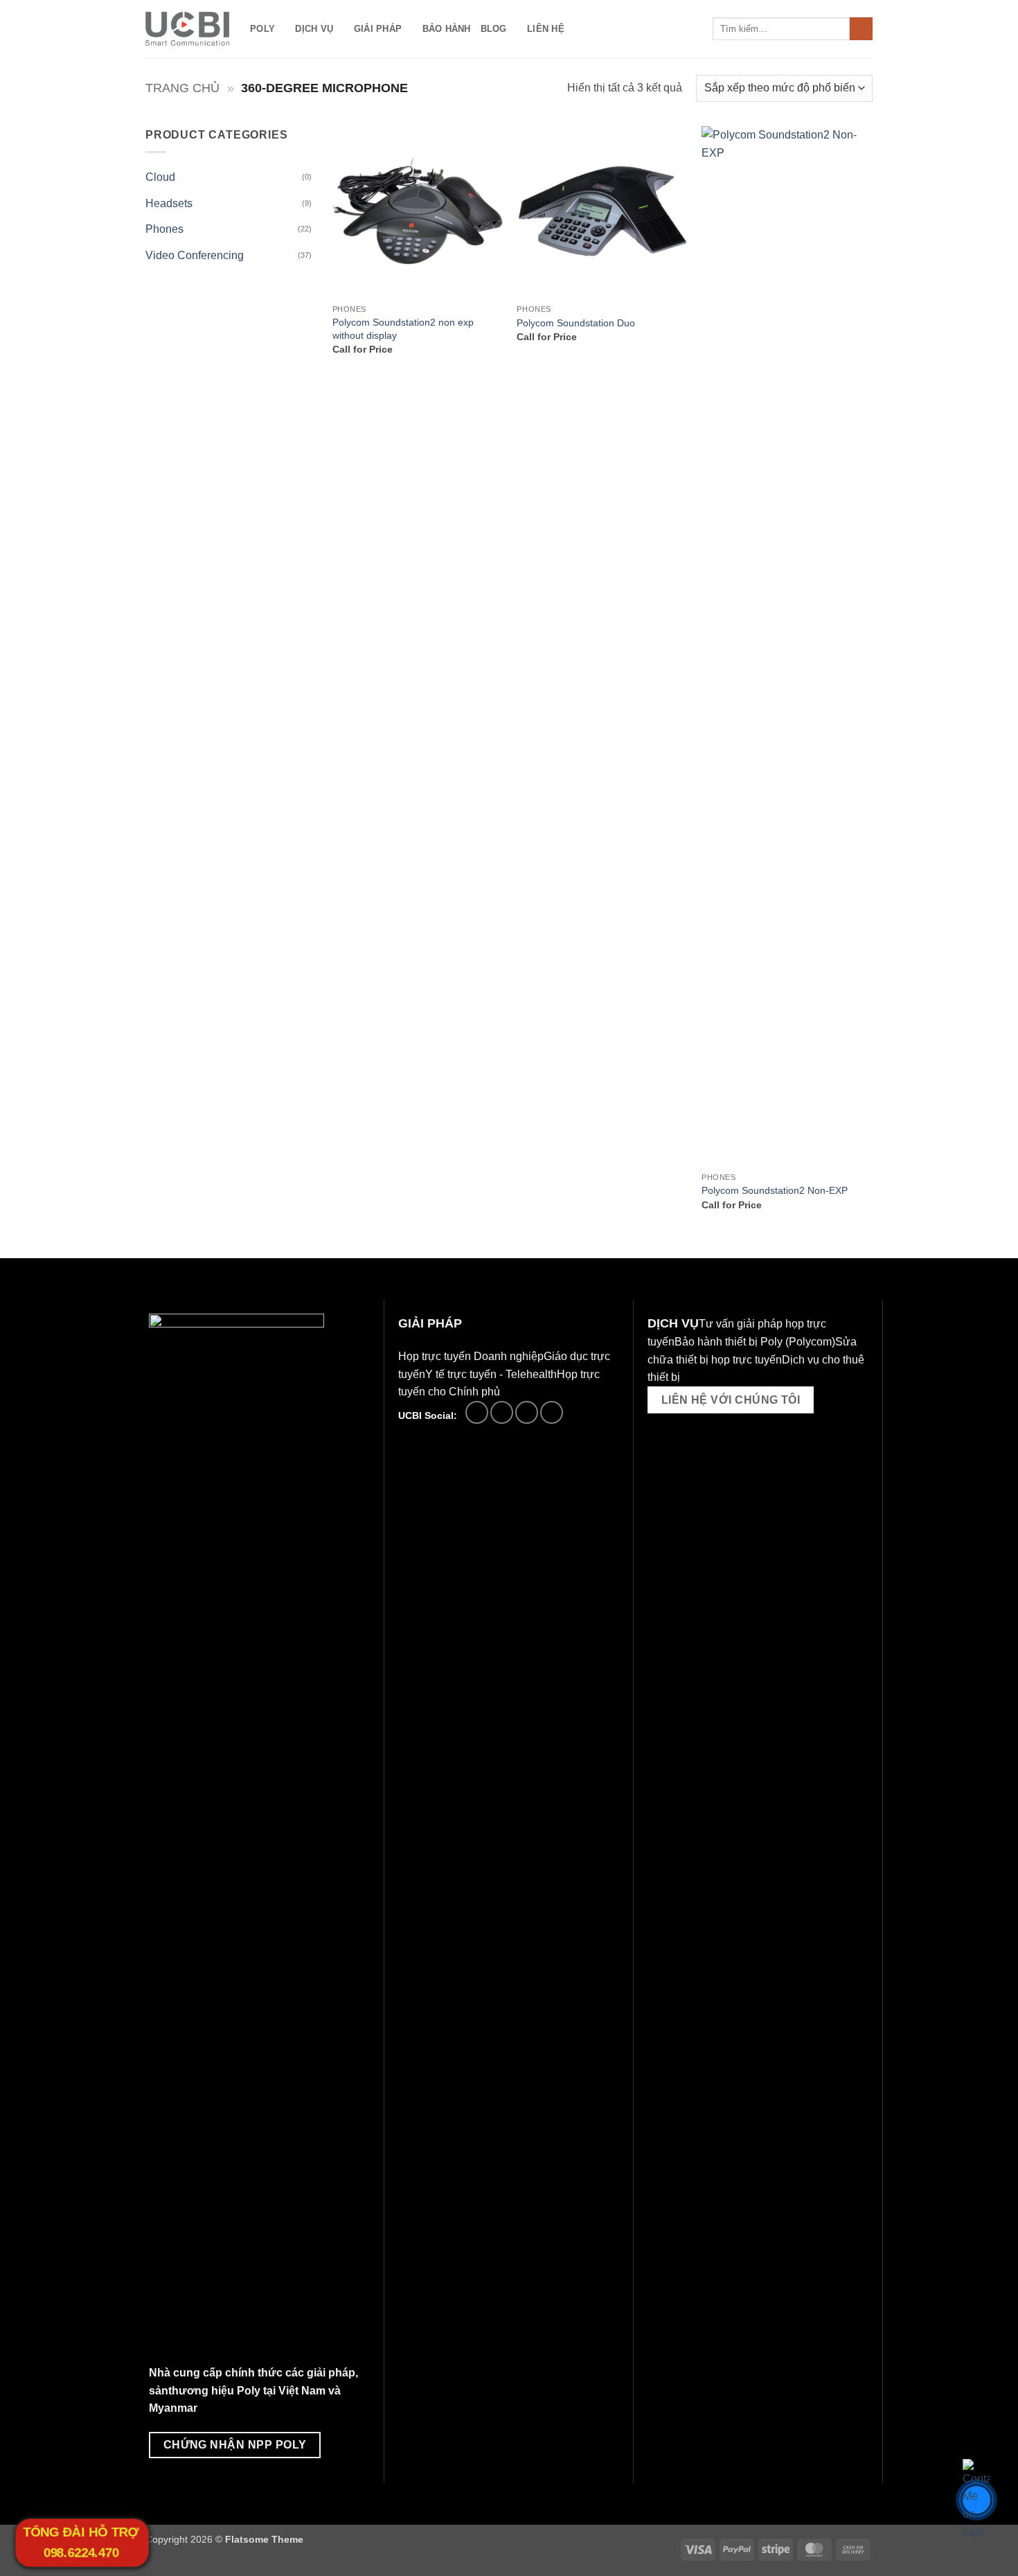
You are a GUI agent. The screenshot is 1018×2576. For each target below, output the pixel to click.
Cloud (160, 177)
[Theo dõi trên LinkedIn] (527, 1412)
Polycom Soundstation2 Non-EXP (775, 1190)
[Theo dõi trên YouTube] (552, 1412)
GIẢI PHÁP (378, 29)
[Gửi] (861, 29)
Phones (164, 229)
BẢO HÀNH (447, 29)
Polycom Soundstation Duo (576, 323)
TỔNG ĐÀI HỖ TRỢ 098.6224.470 (81, 2543)
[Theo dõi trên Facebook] (477, 1412)
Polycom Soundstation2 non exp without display (403, 329)
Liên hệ (546, 29)
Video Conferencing (195, 255)
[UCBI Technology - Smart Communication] (187, 29)
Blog (494, 29)
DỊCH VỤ (314, 29)
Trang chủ (182, 88)
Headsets (169, 203)
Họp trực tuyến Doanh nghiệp (471, 1356)
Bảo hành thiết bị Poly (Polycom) (755, 1342)
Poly (262, 29)
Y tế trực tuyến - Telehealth (491, 1374)
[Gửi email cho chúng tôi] (502, 1412)
